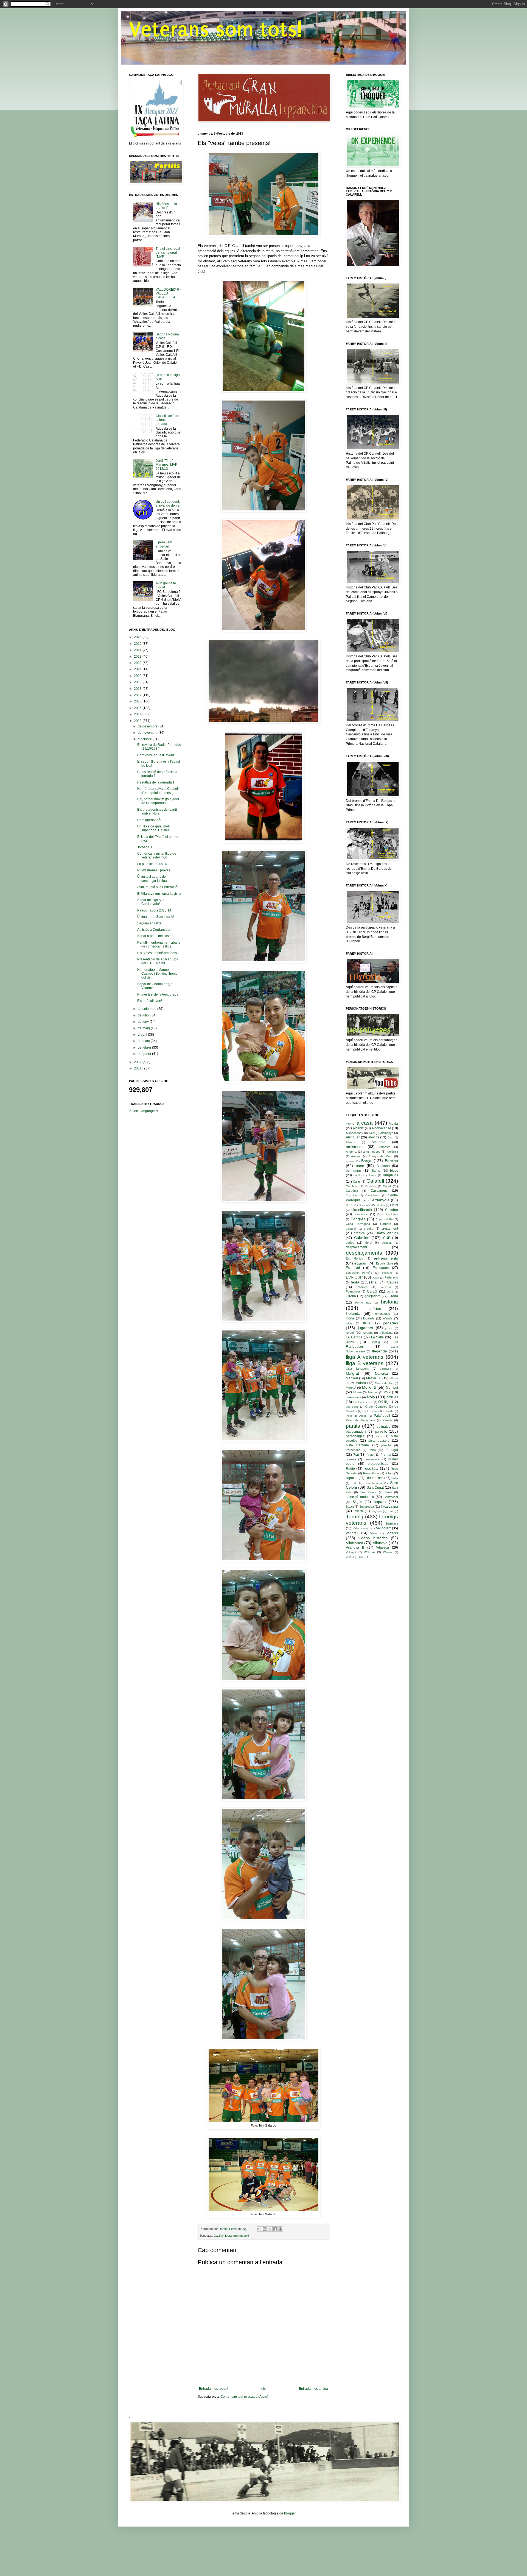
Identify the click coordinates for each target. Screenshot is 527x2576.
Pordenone (353, 1450)
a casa (365, 1123)
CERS (350, 1205)
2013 (138, 721)
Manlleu (352, 1378)
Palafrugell (382, 1416)
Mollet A (351, 1388)
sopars (380, 1502)
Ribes (389, 1473)
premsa (351, 1459)
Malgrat (352, 1373)
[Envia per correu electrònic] (259, 2229)
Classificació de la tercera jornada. (167, 420)
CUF (387, 1238)
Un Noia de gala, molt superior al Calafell (153, 828)
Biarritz (376, 1171)
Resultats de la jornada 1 (156, 782)
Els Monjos (354, 1258)
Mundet (373, 1392)
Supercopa (367, 1507)
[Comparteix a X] (270, 2229)
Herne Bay (363, 1303)
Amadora (379, 1142)
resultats (371, 1468)
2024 (138, 650)
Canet (387, 1186)
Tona (390, 1511)
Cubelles (362, 1238)
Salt (354, 1483)
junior (389, 1328)
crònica (359, 1233)
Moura (358, 1392)
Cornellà (351, 1229)
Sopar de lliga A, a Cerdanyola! (151, 902)
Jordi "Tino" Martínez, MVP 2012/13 (166, 465)
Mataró (361, 1383)
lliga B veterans (365, 1363)
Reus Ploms (371, 1473)
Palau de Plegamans (361, 1420)
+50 (348, 1124)
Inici (263, 2389)
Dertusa (387, 1243)
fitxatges (392, 1282)
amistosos (355, 1147)
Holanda (353, 1313)
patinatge (384, 1427)
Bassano (383, 1166)
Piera (379, 1436)
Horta (350, 1318)
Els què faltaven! (150, 1001)
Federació (391, 1277)
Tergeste (377, 1511)
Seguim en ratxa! (150, 923)
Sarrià (389, 1492)
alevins (374, 1137)
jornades (390, 1323)
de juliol (144, 1015)
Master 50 (374, 1378)
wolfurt (350, 1557)
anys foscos (372, 1152)
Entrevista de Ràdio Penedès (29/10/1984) (159, 747)
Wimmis (388, 1552)
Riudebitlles (375, 1478)
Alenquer (353, 1137)
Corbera (386, 1224)
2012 (138, 1062)
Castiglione (372, 1195)
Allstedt (351, 1142)
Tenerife (358, 1511)
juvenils (368, 1333)
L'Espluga (386, 1333)
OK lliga (384, 1402)
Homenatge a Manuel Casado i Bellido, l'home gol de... (157, 974)
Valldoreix (383, 1528)
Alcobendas (354, 1133)
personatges (355, 1436)
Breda (372, 1175)
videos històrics (373, 1538)
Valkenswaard (361, 1528)
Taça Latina (389, 1507)
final (374, 1282)
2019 (138, 682)
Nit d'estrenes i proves (154, 870)
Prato (370, 1455)
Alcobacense (381, 1128)
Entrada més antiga (313, 2389)
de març (144, 1041)
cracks (369, 1229)
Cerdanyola (379, 1200)
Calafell (219, 2236)
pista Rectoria (357, 1445)
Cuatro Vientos (386, 1233)
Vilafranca (354, 1543)
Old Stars (352, 1407)
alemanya (387, 1133)
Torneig (355, 1517)
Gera (390, 1292)
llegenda (380, 1351)
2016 (138, 701)
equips (360, 1263)
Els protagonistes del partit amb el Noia (157, 812)
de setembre (148, 1009)
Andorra (351, 1152)
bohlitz (358, 1175)
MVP (387, 1392)
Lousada (386, 1369)
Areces (356, 1156)
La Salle (378, 1337)
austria (350, 1161)
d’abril (143, 1035)
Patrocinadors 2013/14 (154, 910)
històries (374, 1308)
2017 (138, 695)
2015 (138, 708)
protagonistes (378, 1464)
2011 (138, 1068)
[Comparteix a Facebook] (275, 2229)
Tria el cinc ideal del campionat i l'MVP (168, 253)
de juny (144, 1022)
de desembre (148, 726)
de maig (144, 1028)
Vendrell (352, 1533)
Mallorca (381, 1374)
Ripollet (352, 1478)
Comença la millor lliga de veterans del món (157, 855)
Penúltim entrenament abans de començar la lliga (159, 944)
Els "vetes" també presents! (157, 953)
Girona (351, 1296)
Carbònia (352, 1191)
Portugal (392, 1450)
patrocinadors (356, 1432)
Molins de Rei (384, 1383)
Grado (393, 1296)
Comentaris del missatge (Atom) (244, 2397)
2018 (138, 689)
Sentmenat (391, 1497)
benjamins (354, 1171)
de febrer (145, 1047)
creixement (390, 1229)
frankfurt (386, 1287)
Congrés (358, 1219)
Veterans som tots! (215, 29)
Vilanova (380, 1543)
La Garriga (354, 1337)
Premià (386, 1455)
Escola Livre (384, 1263)
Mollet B (369, 1387)
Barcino (391, 1161)
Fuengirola (353, 1291)
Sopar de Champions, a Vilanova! (155, 986)
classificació (362, 1210)
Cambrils (352, 1186)
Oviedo (389, 1411)
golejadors (372, 1296)
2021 (138, 669)
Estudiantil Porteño (359, 1273)
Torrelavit (392, 1524)
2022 (138, 663)
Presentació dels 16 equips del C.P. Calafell (158, 961)
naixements (354, 1397)
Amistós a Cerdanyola (154, 930)
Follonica (362, 1287)
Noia (371, 1397)
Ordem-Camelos (376, 1407)
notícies (392, 1397)
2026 (138, 637)
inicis (349, 1323)
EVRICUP (354, 1277)
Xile (361, 1557)
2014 (138, 714)
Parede (387, 1420)
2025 (138, 644)
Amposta (384, 1147)
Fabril (376, 1278)
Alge (390, 1137)
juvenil (350, 1333)
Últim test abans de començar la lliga (152, 879)
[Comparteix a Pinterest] (280, 2229)
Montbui (392, 1388)
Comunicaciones (388, 1214)
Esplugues (381, 1268)
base (360, 1166)
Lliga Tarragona (358, 1369)
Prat (356, 1455)
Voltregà (351, 1552)
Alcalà (393, 1124)
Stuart (350, 1507)
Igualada (369, 1318)
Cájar (357, 1182)
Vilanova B (355, 1547)
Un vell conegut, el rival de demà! (168, 504)
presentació (241, 2236)
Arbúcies (393, 1152)
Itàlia (367, 1323)
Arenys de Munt (380, 1156)
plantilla (386, 1445)
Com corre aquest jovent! (156, 755)
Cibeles (380, 1205)
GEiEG (372, 1291)
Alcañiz (358, 1128)
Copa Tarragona (358, 1224)
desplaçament (356, 1247)
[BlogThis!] (265, 2229)
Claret (394, 1205)
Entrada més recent (214, 2389)
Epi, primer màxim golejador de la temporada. (158, 801)
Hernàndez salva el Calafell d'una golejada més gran (158, 791)
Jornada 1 (145, 847)
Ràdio (350, 1469)
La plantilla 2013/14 (152, 864)
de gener (145, 1054)
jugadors (365, 1328)
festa (228, 2236)
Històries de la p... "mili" (166, 206)
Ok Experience (363, 1402)
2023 (138, 657)
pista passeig (379, 1441)
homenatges (382, 1314)
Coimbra (392, 1210)
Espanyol (353, 1268)
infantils (388, 1318)
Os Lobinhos (371, 1411)
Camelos (371, 1186)
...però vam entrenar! (164, 544)
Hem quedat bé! (149, 820)
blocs (394, 1171)
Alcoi (372, 1133)
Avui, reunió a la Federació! (158, 887)
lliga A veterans (365, 1357)
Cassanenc (379, 1191)
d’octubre (145, 739)
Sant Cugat (375, 1488)
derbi (369, 1243)
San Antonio (373, 1483)
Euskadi (387, 1273)
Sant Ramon (368, 1492)
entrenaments (386, 1258)
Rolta (395, 1478)
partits (353, 1426)
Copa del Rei (385, 1219)
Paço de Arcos (356, 1416)
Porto (372, 1450)
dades (350, 1243)
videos (392, 1533)
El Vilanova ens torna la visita (159, 894)
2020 (138, 676)
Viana (374, 1533)
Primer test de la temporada (158, 994)
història (389, 1302)
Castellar (351, 1195)
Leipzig (375, 1342)
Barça (366, 1161)
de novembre (148, 733)
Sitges (357, 1502)
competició (361, 1214)
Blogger (290, 2513)
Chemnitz (365, 1205)
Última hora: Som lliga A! (155, 917)
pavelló (381, 1431)
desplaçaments (364, 1253)
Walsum (369, 1552)
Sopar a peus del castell (155, 936)
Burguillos (390, 1175)
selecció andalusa (360, 1497)
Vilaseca (382, 1547)
